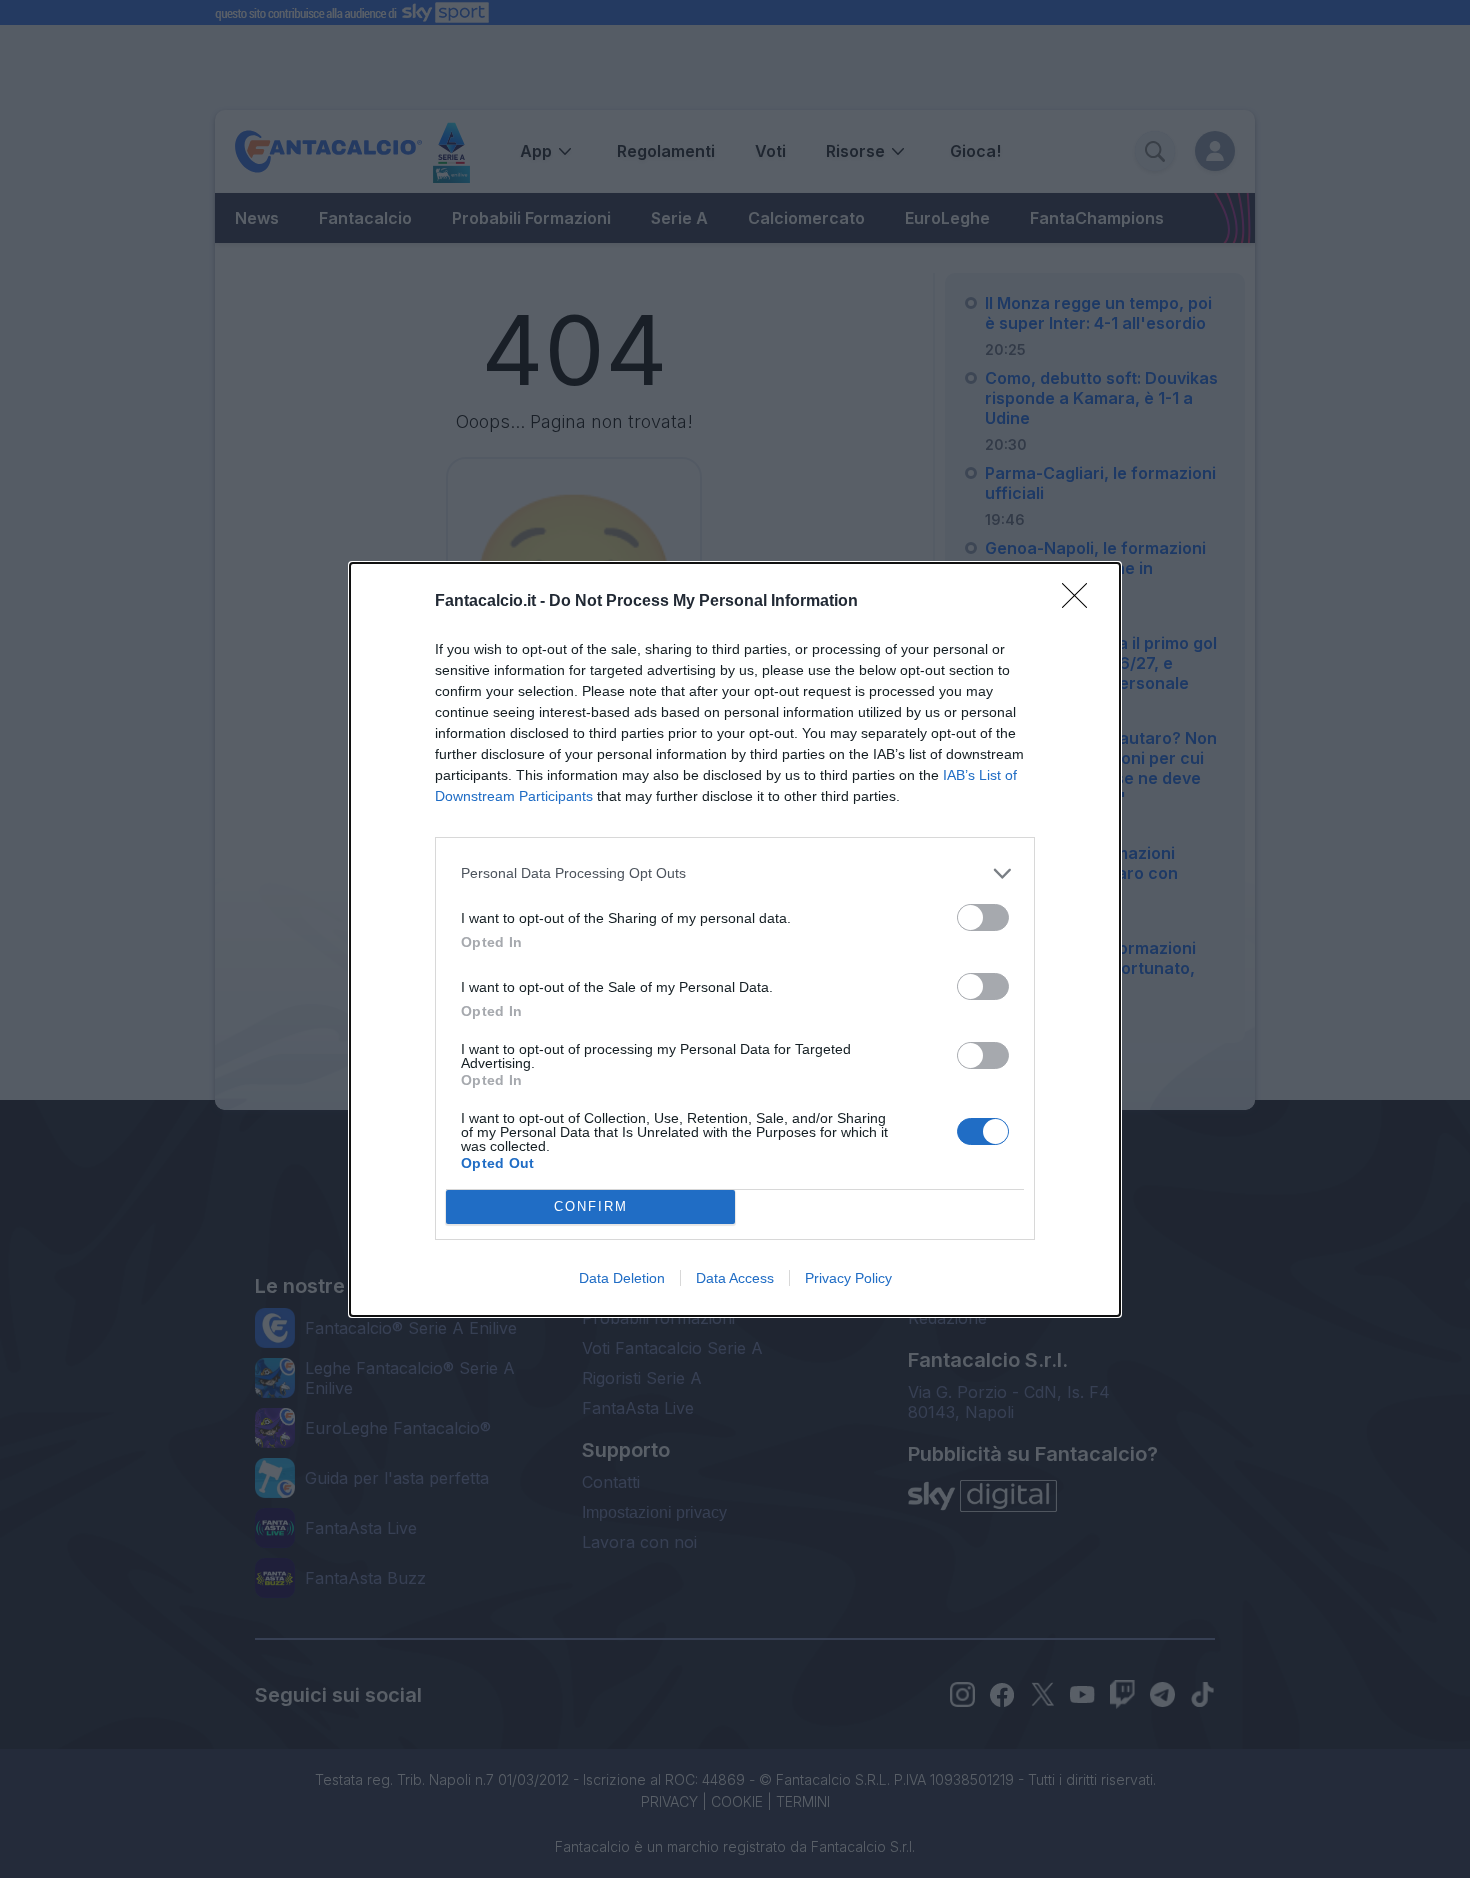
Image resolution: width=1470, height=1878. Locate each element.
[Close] (1081, 602)
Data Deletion (622, 1278)
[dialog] (735, 939)
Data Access (735, 1278)
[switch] (983, 917)
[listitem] (735, 873)
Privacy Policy (848, 1278)
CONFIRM (591, 1206)
